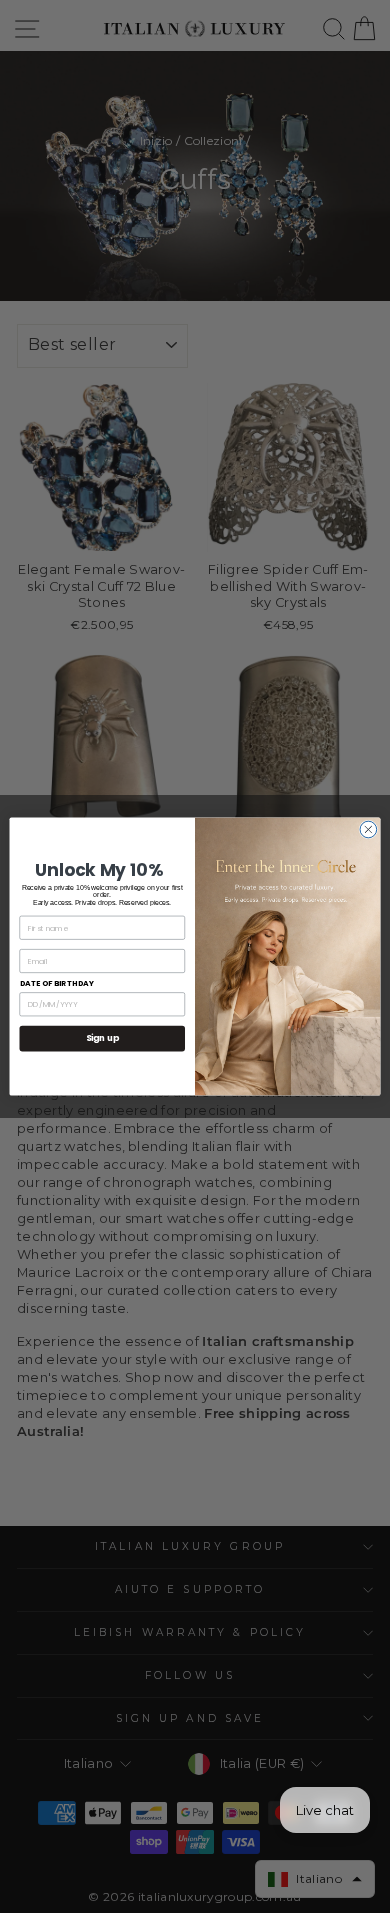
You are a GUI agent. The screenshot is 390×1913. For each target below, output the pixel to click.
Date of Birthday (57, 983)
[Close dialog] (368, 829)
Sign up (102, 1038)
